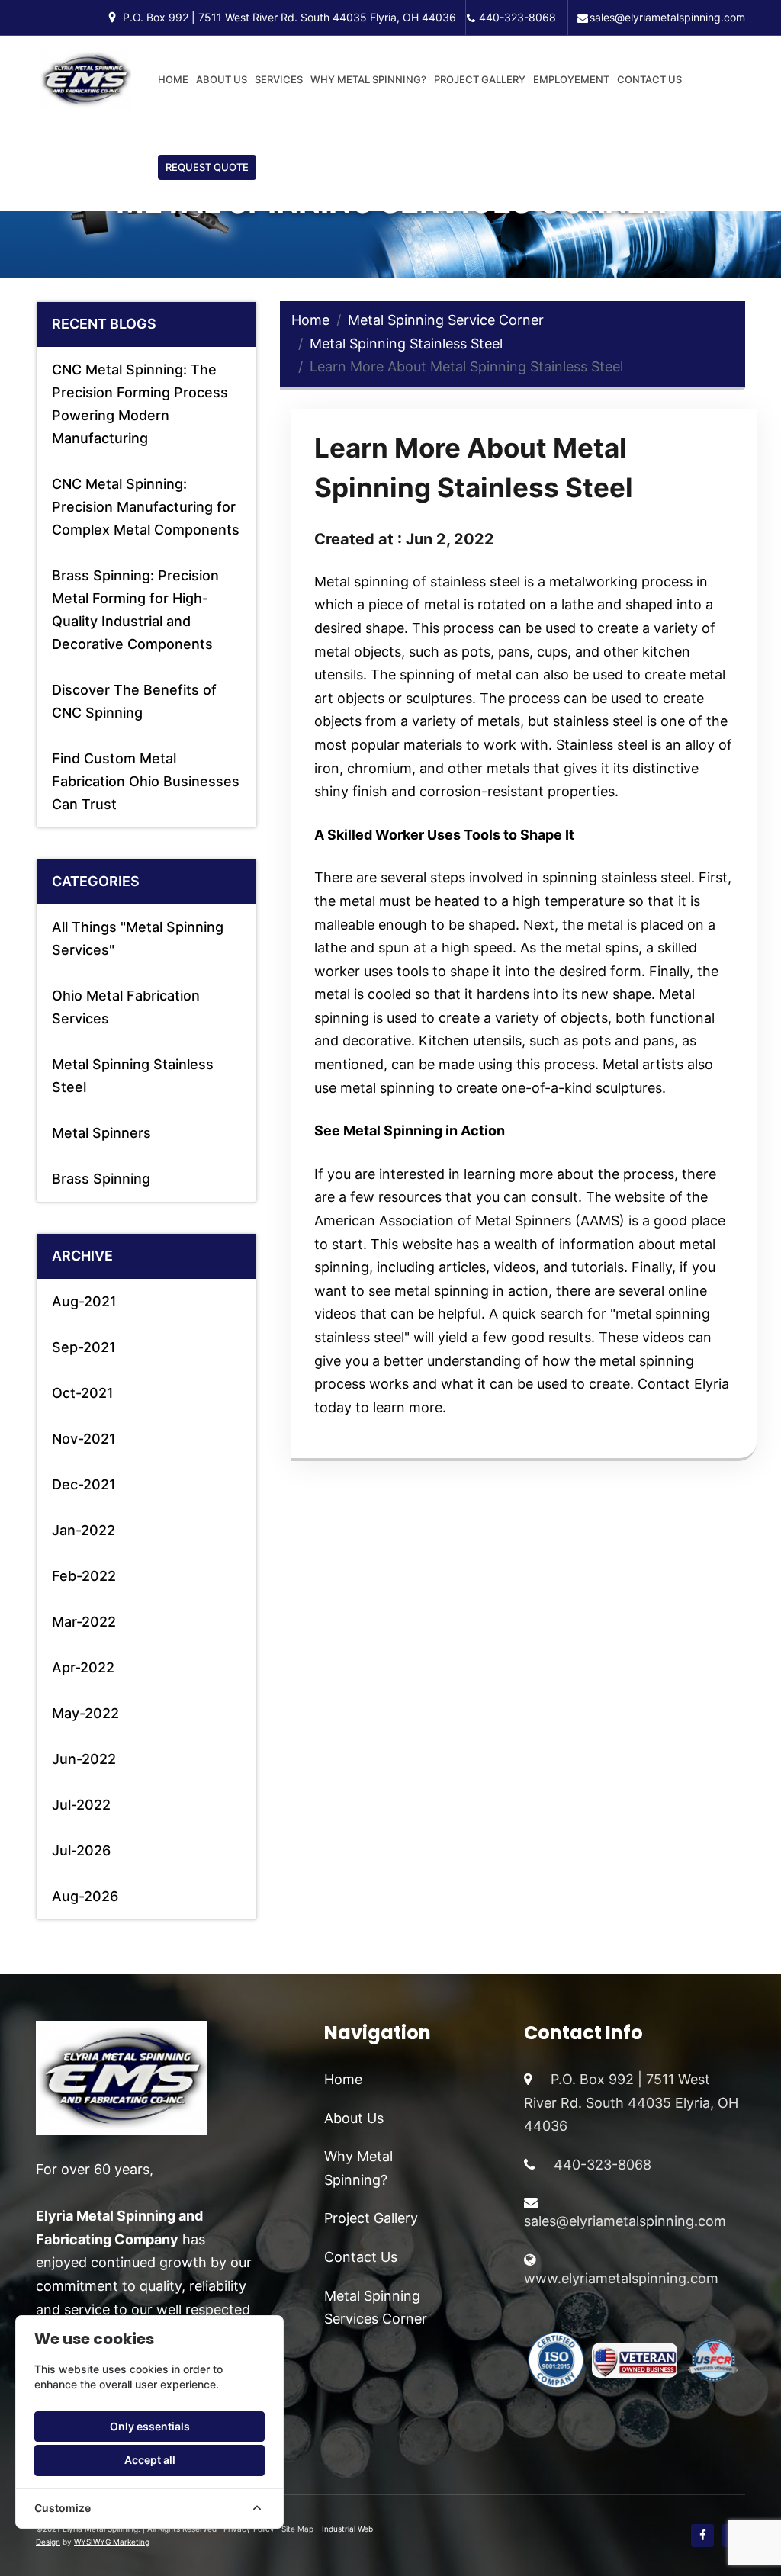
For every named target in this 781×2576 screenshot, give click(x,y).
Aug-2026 (85, 1896)
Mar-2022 (84, 1622)
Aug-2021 (84, 1301)
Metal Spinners (101, 1133)
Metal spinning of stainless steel (417, 581)
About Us (222, 79)
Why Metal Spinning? (368, 79)
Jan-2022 (84, 1530)
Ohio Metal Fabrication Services (126, 1007)
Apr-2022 (83, 1667)
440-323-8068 (517, 17)
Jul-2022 (81, 1805)
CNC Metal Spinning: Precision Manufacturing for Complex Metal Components (146, 507)
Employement (571, 79)
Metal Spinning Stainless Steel (133, 1076)
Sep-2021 (84, 1347)
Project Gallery (480, 79)
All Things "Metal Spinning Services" (138, 938)
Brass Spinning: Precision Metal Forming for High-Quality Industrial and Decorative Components (135, 610)
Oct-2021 (83, 1393)
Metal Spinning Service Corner (446, 320)
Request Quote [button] (207, 167)
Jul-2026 (81, 1850)
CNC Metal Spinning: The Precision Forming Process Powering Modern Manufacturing (140, 404)
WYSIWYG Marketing (112, 2542)
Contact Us (649, 79)
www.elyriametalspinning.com (621, 2278)
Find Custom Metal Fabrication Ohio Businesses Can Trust (146, 781)
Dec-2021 (84, 1484)
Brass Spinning (101, 1179)
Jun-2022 (84, 1759)
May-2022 (85, 1713)
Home (173, 79)
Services (279, 79)
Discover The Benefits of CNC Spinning (134, 701)
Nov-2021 (84, 1439)
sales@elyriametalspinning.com (667, 17)
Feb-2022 (84, 1576)
